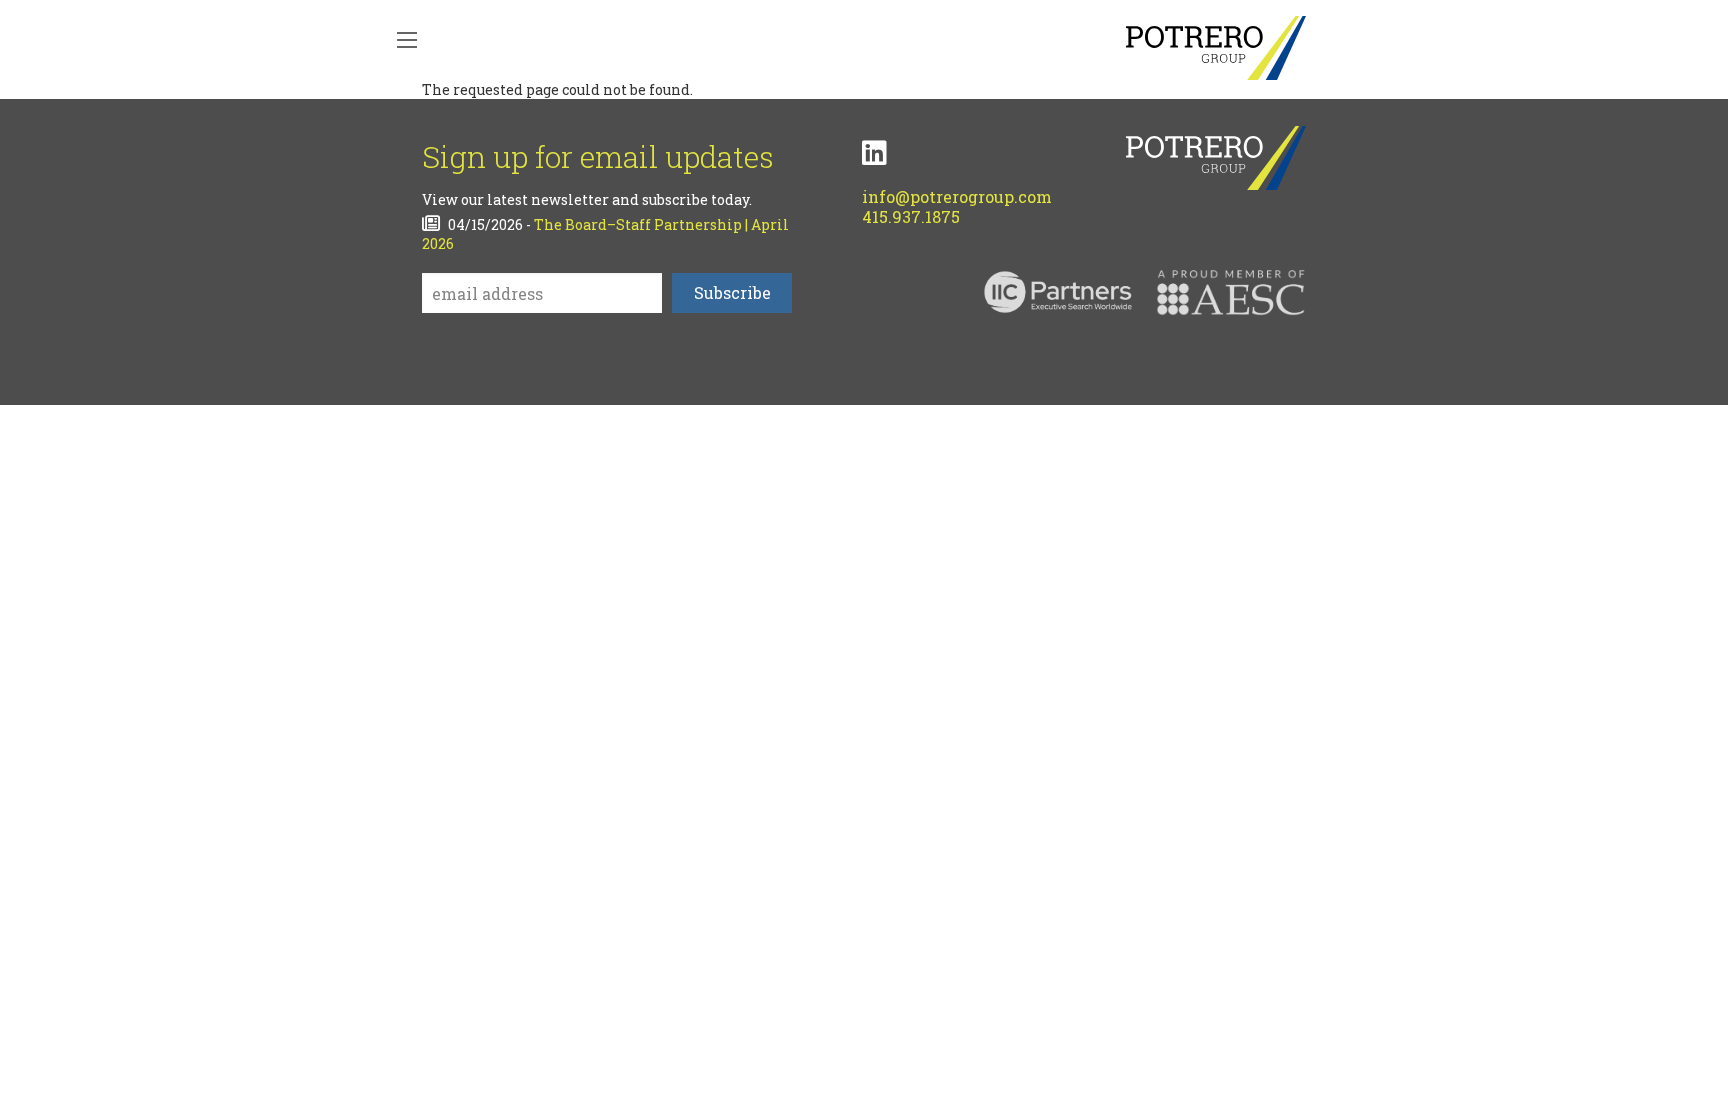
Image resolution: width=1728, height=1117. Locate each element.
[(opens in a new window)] (874, 152)
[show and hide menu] (407, 40)
